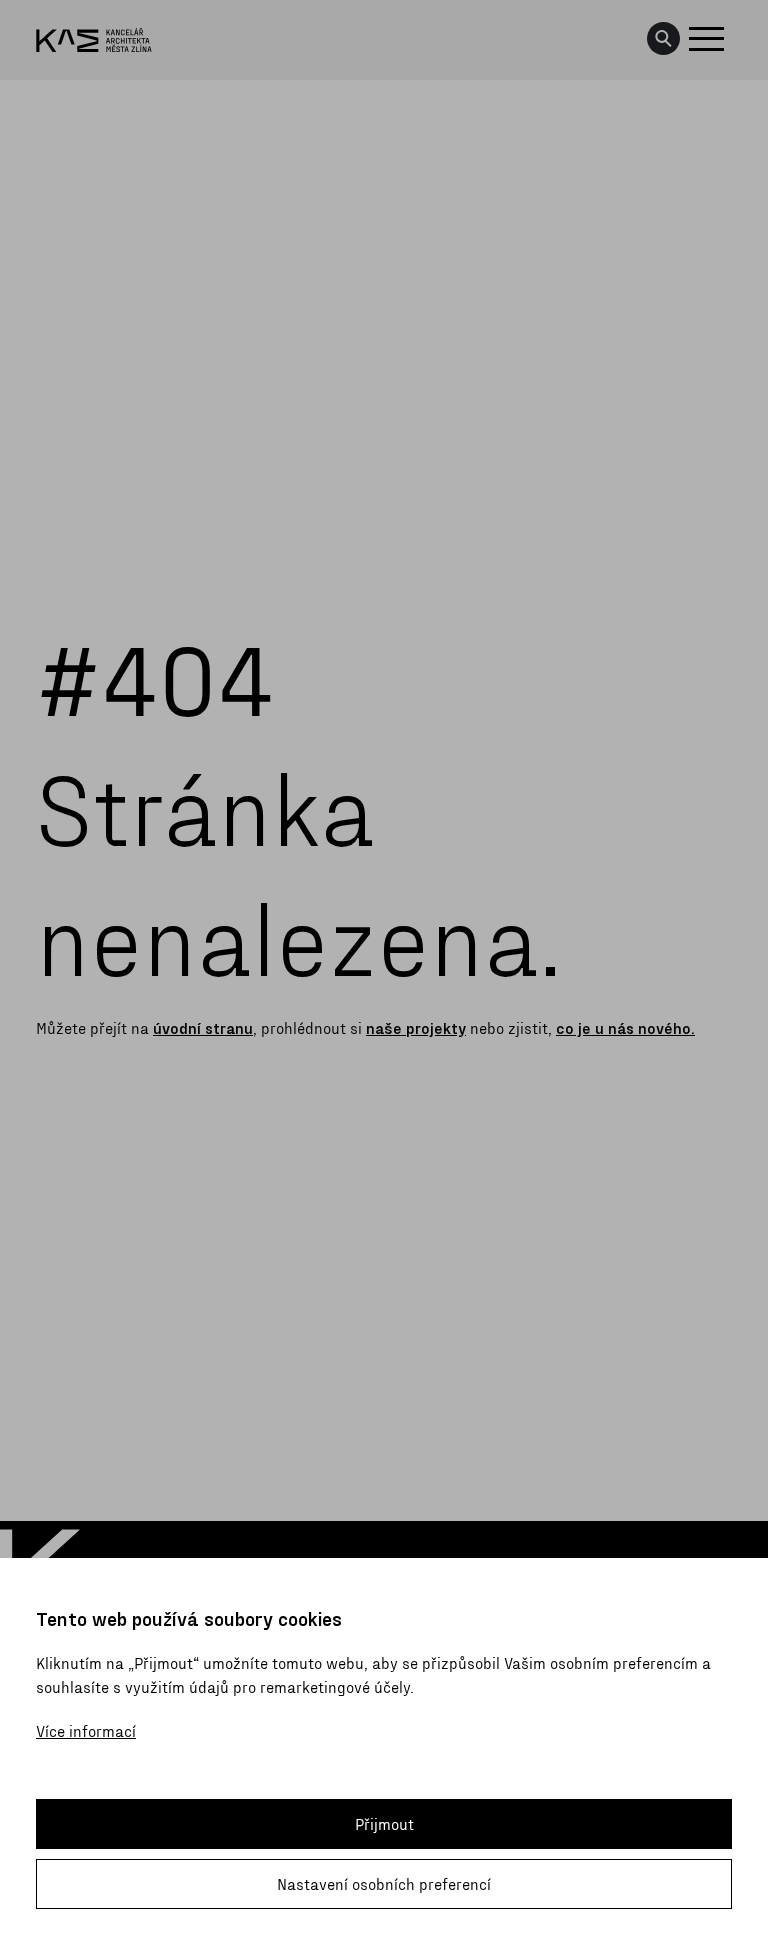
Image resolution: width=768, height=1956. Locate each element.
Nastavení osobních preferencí (384, 1883)
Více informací (86, 1730)
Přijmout (384, 1823)
